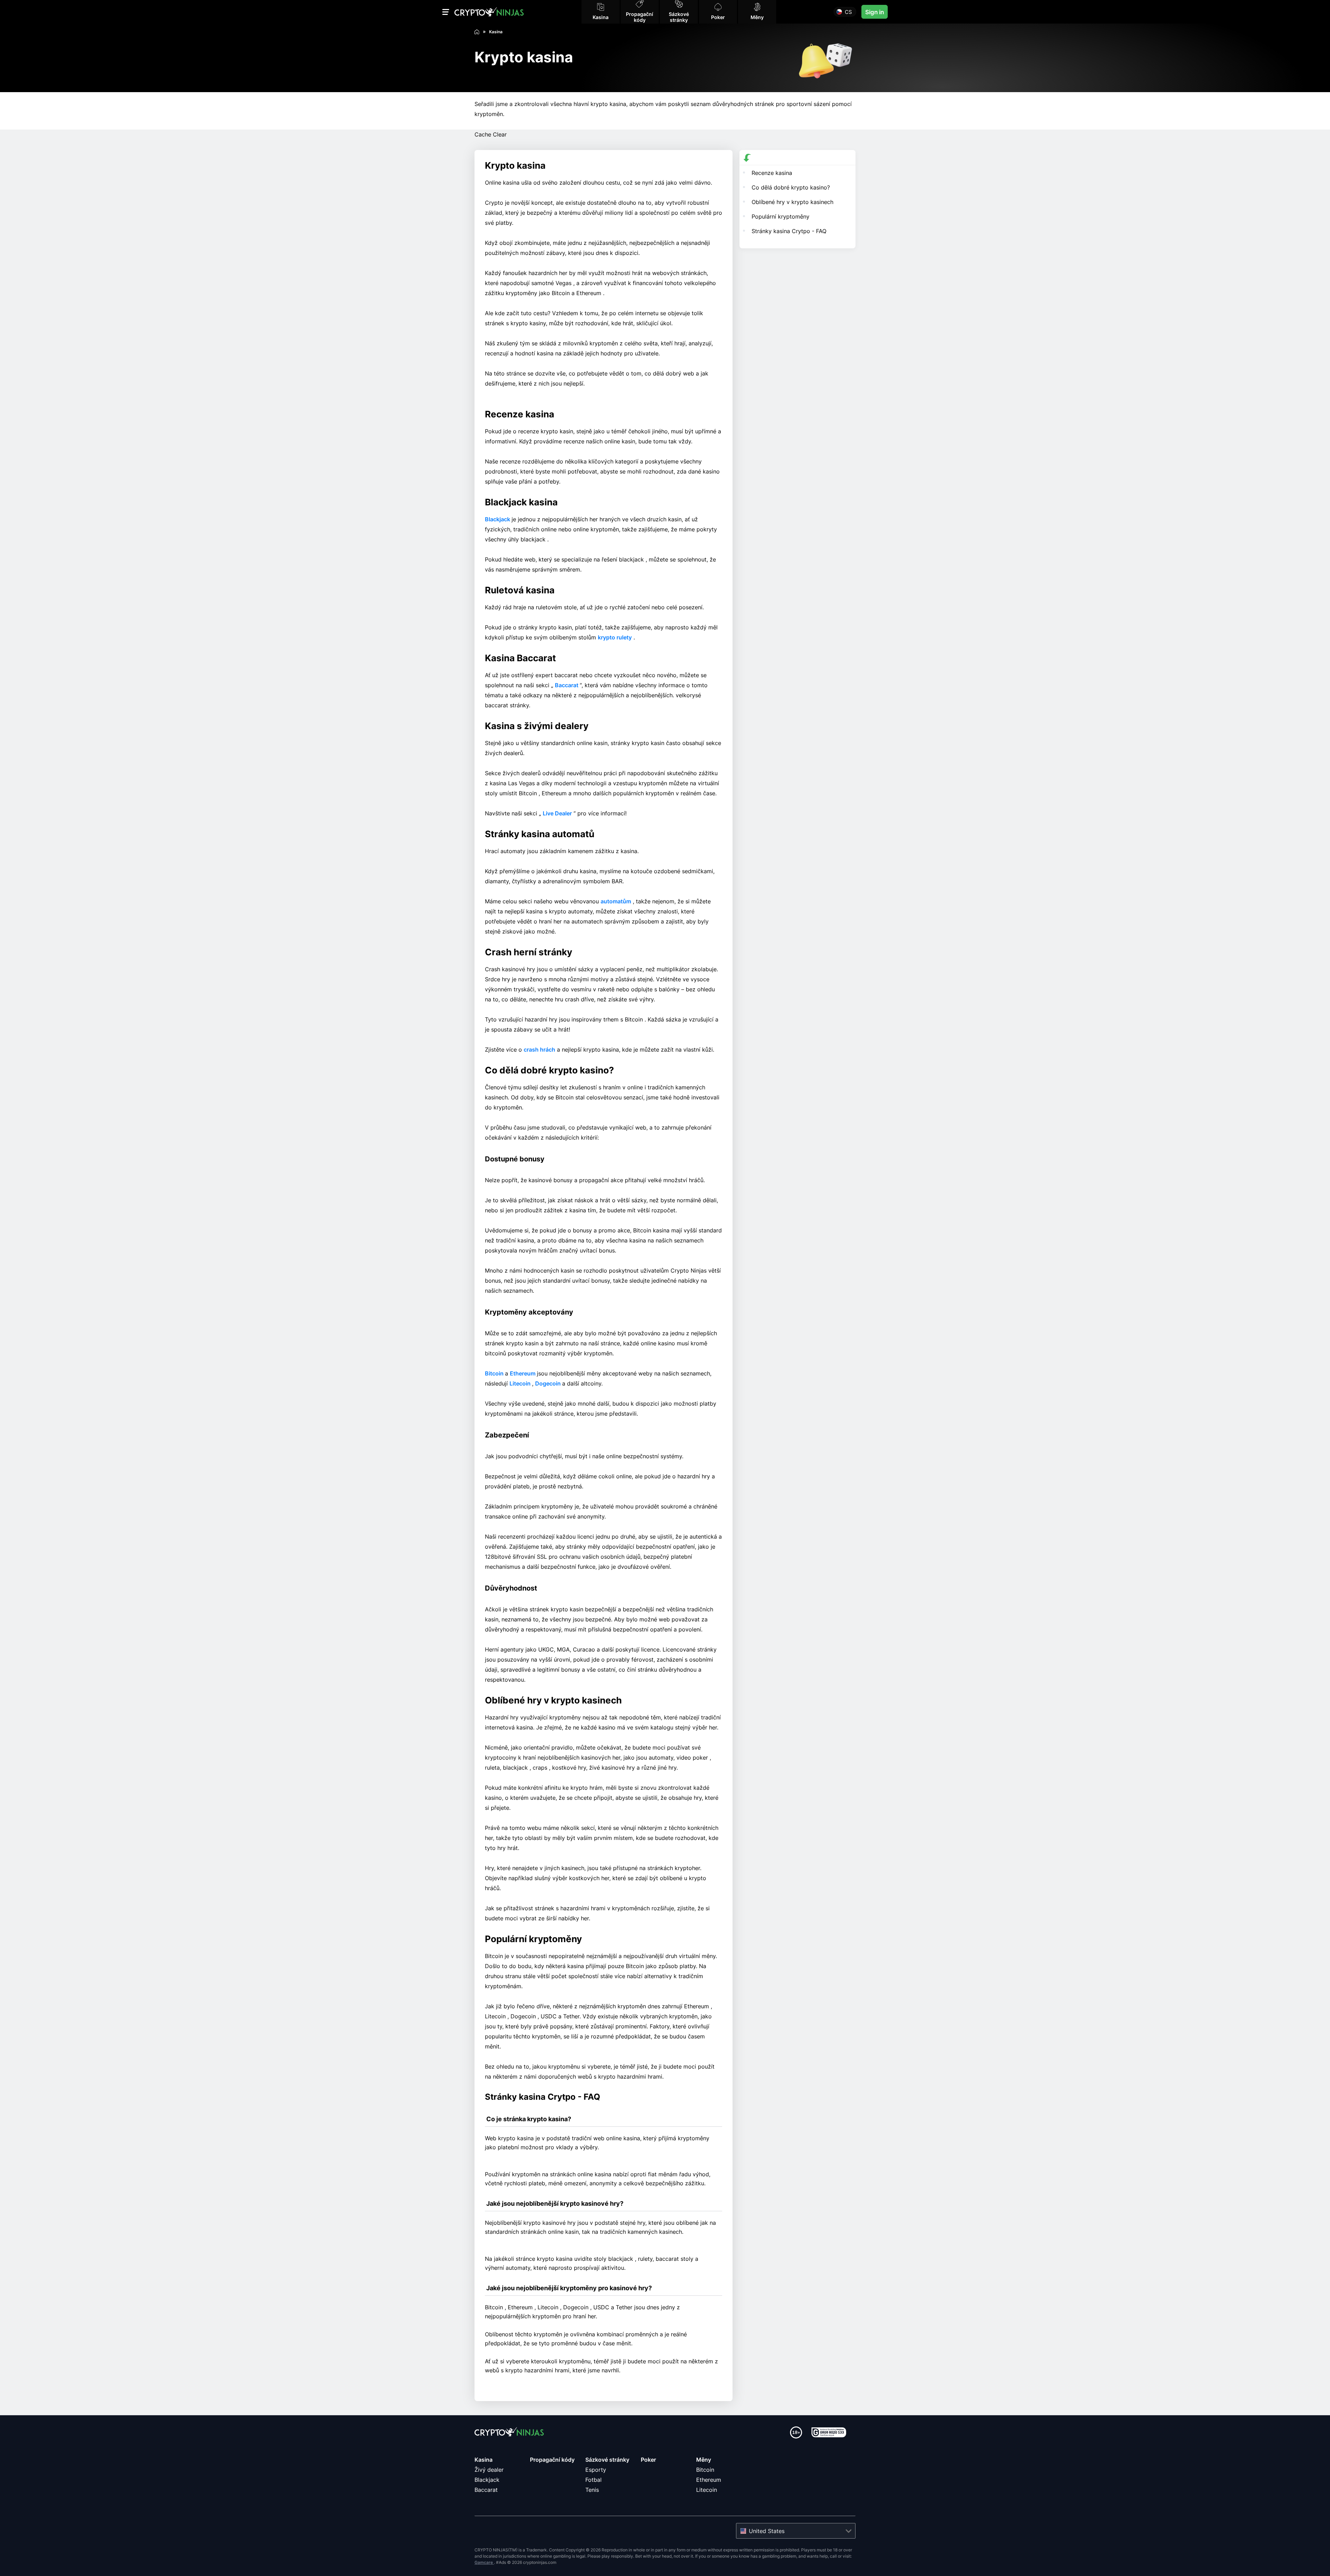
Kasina (484, 2460)
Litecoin (521, 1383)
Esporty (596, 2470)
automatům (616, 901)
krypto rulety (615, 637)
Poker (648, 2460)
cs (848, 12)
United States (767, 2531)
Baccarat (567, 685)
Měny (704, 2460)
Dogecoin (549, 1383)
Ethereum (523, 1373)
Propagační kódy (552, 2460)
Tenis (592, 2490)
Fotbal (593, 2480)
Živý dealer (489, 2470)
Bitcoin (495, 1373)
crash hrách (539, 1050)
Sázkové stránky (607, 2460)
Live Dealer (557, 813)
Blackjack (498, 519)
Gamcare (484, 2562)
